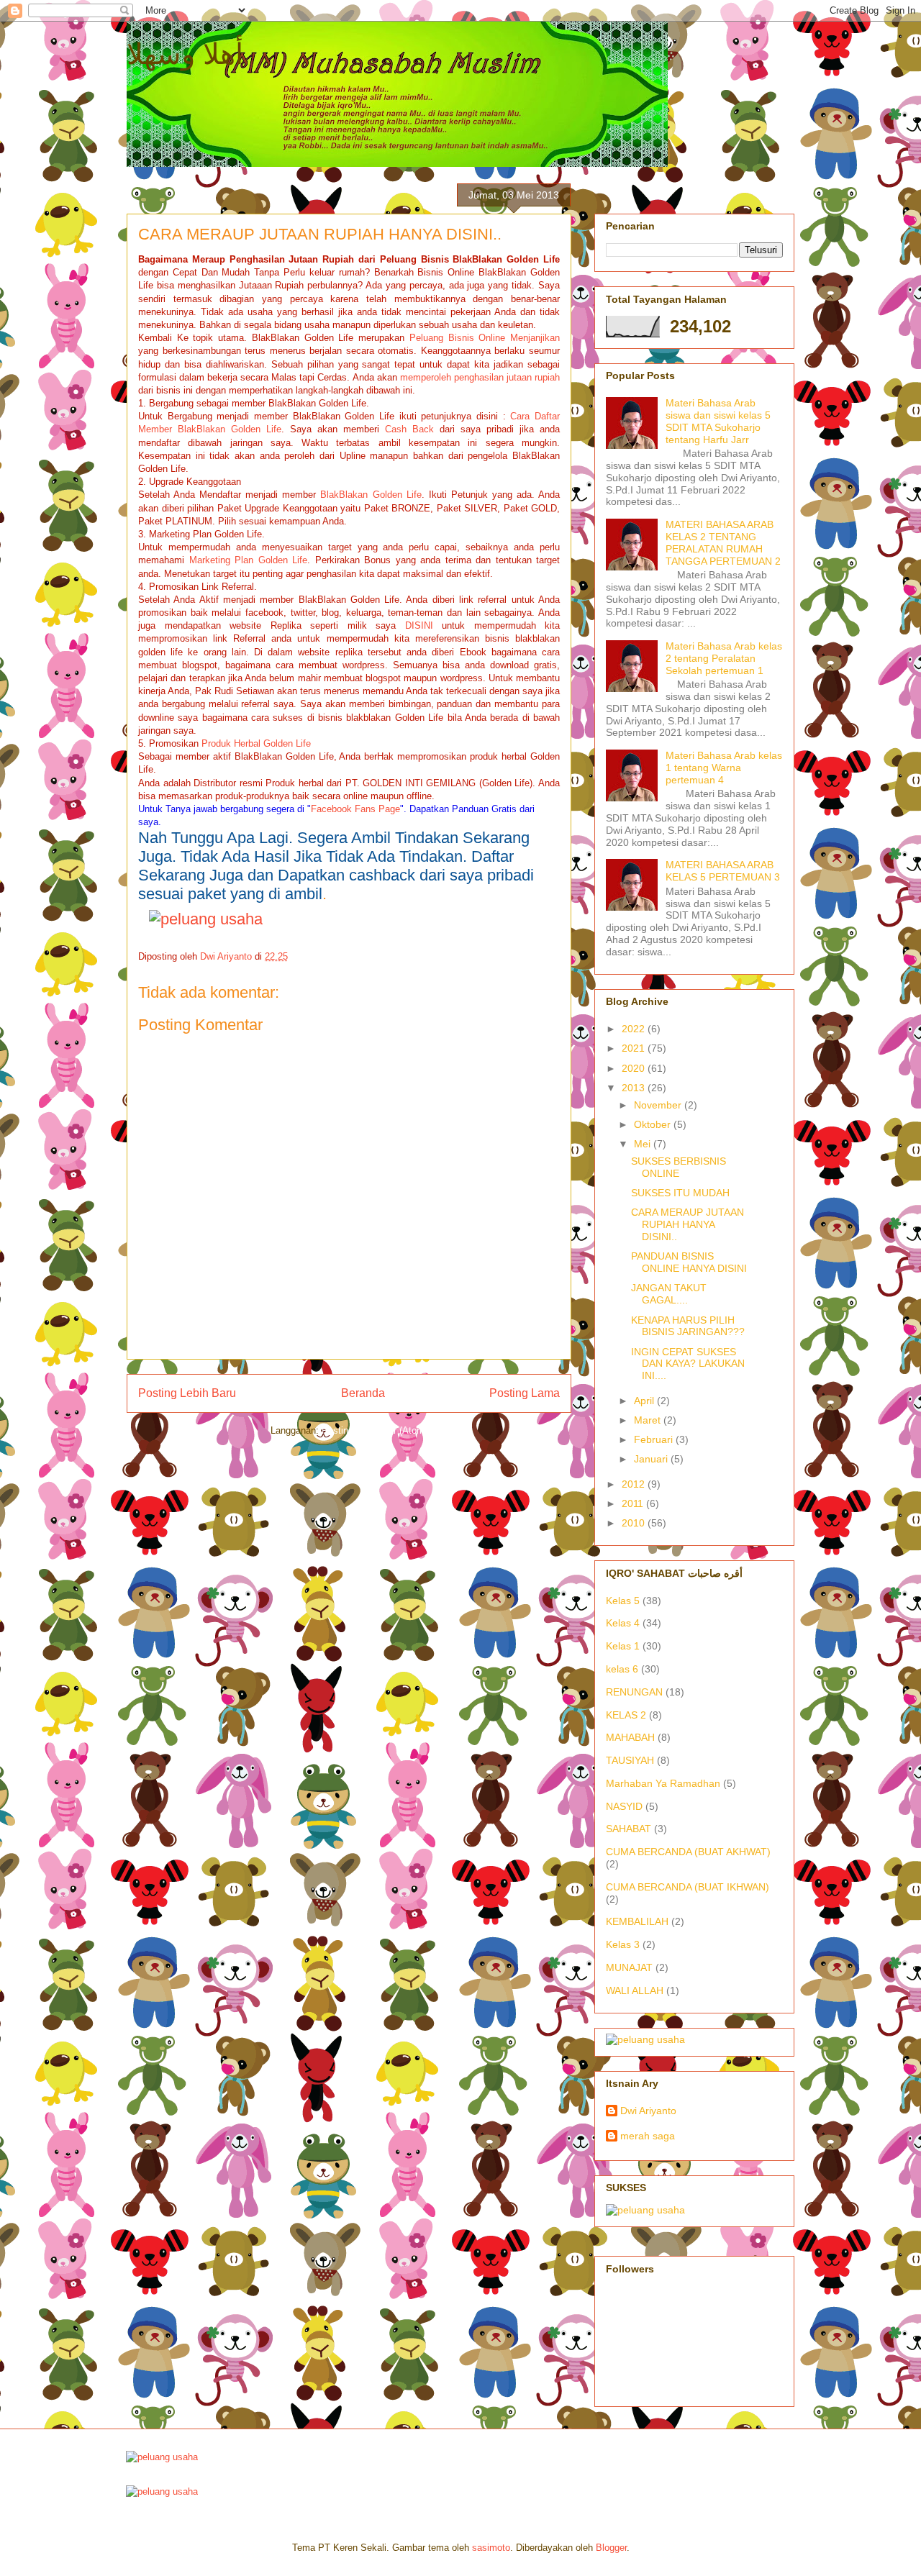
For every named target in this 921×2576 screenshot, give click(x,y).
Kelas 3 (623, 1944)
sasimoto (491, 2548)
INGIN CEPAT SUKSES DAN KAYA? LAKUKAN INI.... (688, 1364)
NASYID (624, 1806)
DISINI (419, 625)
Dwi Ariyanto (648, 2111)
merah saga (648, 2136)
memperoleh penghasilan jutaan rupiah (480, 377)
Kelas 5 (623, 1601)
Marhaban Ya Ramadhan (663, 1783)
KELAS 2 (626, 1715)
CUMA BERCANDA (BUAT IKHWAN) (688, 1887)
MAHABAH (630, 1737)
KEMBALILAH (637, 1921)
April (645, 1401)
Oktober (654, 1124)
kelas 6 (622, 1669)
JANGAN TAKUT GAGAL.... (669, 1294)
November (659, 1105)
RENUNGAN (634, 1692)
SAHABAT (629, 1829)
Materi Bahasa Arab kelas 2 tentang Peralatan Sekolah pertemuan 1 (724, 658)
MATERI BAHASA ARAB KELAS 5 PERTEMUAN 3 (723, 871)
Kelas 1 (623, 1646)
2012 (635, 1484)
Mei (644, 1144)
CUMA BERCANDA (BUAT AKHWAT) (688, 1852)
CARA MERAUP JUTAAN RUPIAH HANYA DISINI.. (688, 1224)
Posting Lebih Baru (187, 1393)
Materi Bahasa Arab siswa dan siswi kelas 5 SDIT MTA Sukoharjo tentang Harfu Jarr (718, 421)
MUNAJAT (629, 1967)
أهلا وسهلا (185, 54)
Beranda (363, 1393)
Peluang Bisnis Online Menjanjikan (485, 338)
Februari (655, 1439)
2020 (635, 1068)
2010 (635, 1523)
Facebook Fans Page (355, 809)
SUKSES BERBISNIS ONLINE (679, 1167)
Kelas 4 (623, 1623)
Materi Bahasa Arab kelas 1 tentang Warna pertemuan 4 (724, 768)
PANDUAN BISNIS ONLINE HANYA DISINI (689, 1262)
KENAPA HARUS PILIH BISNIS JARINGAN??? (688, 1326)
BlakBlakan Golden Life (371, 495)
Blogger (611, 2548)
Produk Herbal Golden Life (256, 743)
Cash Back (409, 429)
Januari (652, 1459)
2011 (634, 1503)
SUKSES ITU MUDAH (680, 1193)
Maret (649, 1420)
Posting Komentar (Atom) (375, 1430)
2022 (635, 1029)
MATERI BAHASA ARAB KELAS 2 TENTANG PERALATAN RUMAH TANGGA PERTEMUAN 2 (723, 542)
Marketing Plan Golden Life (249, 560)
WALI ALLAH (635, 1990)
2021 (635, 1048)
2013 (635, 1088)
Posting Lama (525, 1393)
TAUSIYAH (630, 1760)
